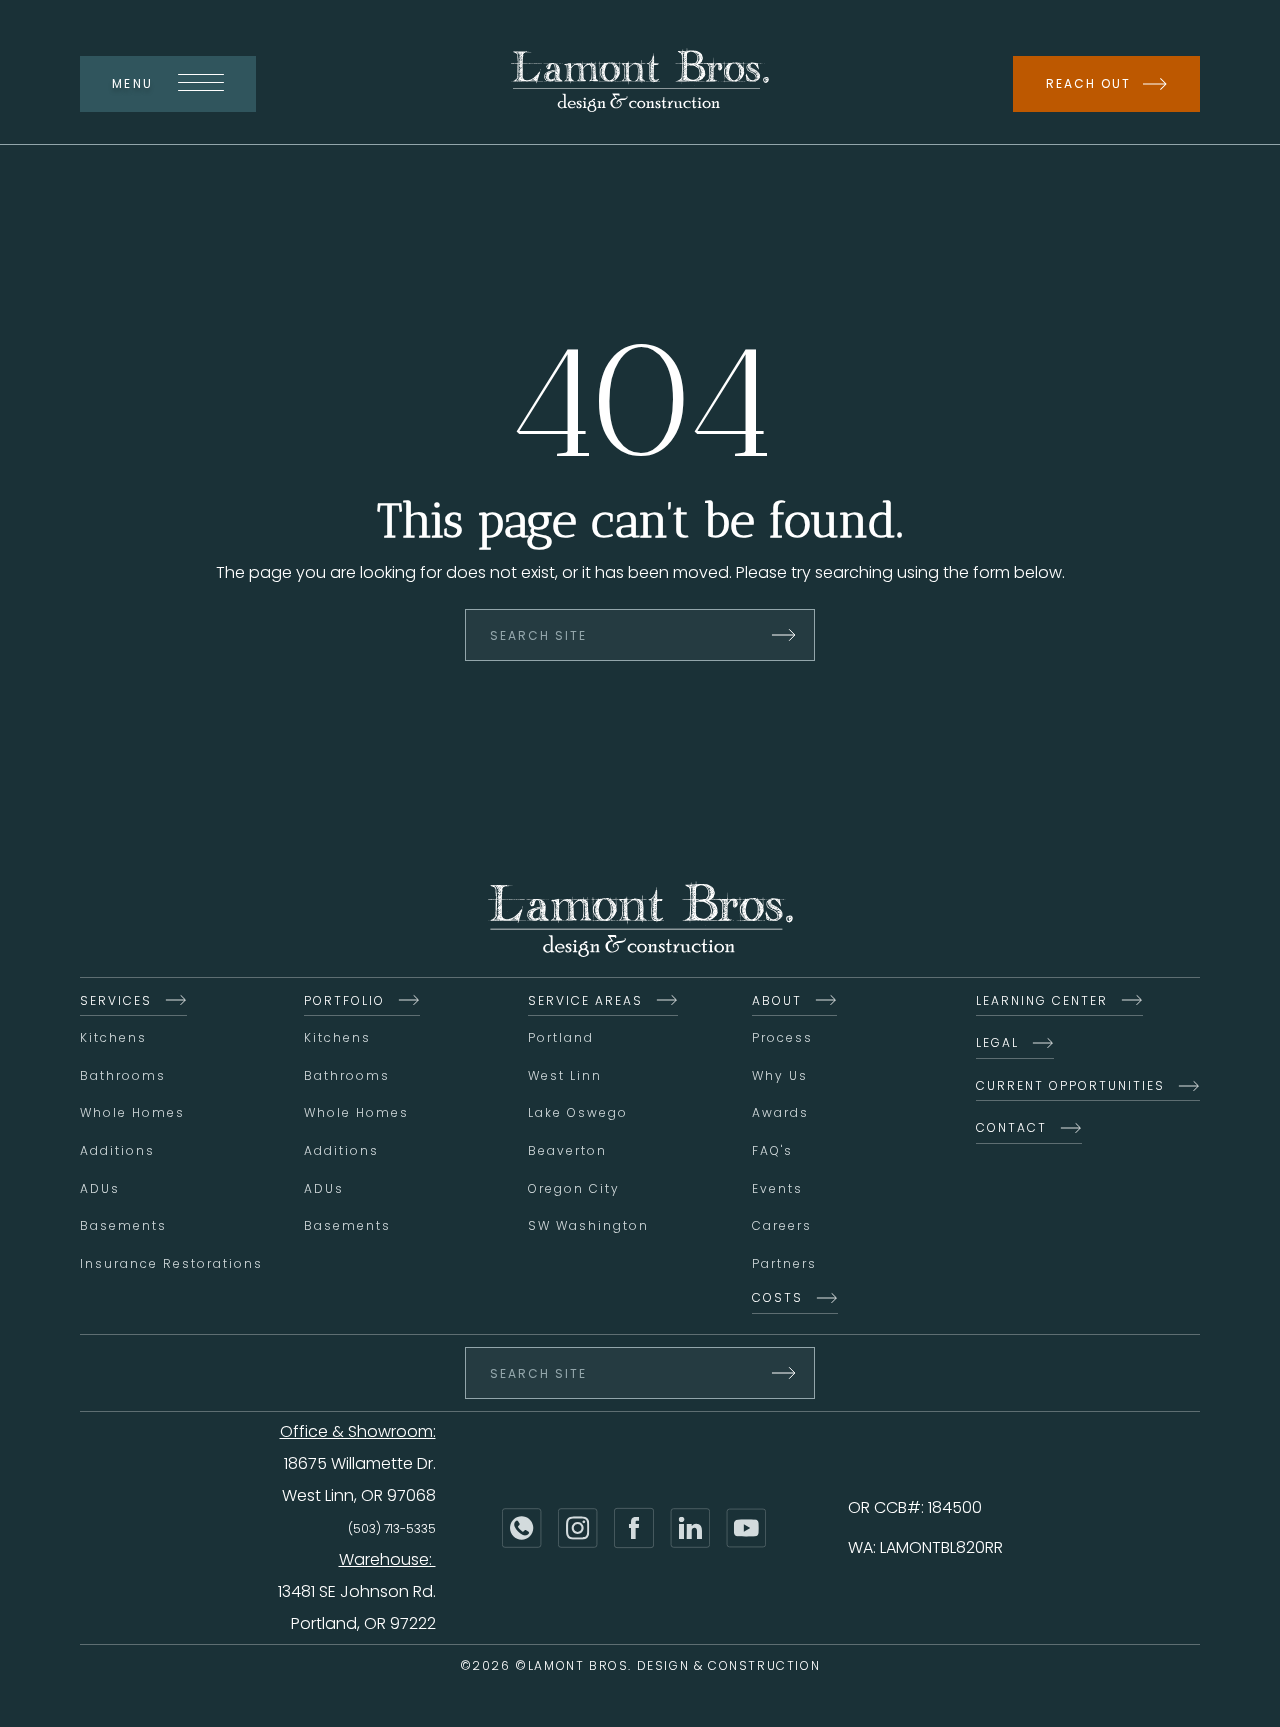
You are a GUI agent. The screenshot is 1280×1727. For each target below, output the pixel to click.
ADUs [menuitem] (100, 1188)
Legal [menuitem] (997, 1042)
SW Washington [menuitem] (588, 1225)
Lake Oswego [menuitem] (578, 1112)
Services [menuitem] (116, 1000)
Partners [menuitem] (784, 1263)
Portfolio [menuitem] (344, 1000)
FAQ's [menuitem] (772, 1150)
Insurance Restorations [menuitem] (171, 1263)
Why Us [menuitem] (780, 1075)
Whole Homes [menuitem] (132, 1112)
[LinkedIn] (690, 1528)
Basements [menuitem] (123, 1225)
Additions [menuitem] (117, 1150)
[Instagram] (578, 1528)
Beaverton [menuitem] (567, 1150)
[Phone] (522, 1528)
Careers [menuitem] (782, 1225)
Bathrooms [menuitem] (123, 1075)
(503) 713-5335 (392, 1528)
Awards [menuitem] (780, 1112)
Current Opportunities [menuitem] (1070, 1085)
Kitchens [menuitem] (113, 1037)
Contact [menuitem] (1011, 1127)
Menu (133, 83)
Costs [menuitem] (777, 1297)
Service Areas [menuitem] (585, 1000)
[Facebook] (634, 1528)
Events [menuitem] (777, 1188)
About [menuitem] (777, 1000)
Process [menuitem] (782, 1037)
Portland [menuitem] (561, 1037)
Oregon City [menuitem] (574, 1188)
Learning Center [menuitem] (1042, 1000)
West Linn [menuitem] (565, 1075)
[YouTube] (746, 1528)
